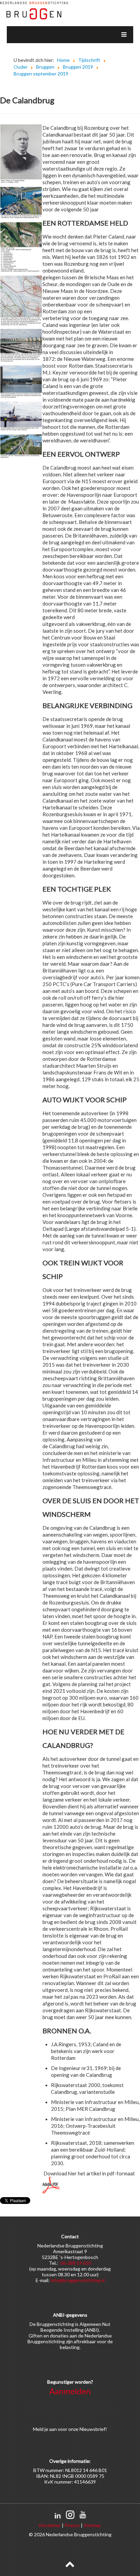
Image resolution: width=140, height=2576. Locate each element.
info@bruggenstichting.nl (78, 2280)
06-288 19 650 (76, 2263)
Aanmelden (70, 2391)
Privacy (72, 2525)
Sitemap (92, 2525)
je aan (51, 2429)
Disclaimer (50, 2525)
